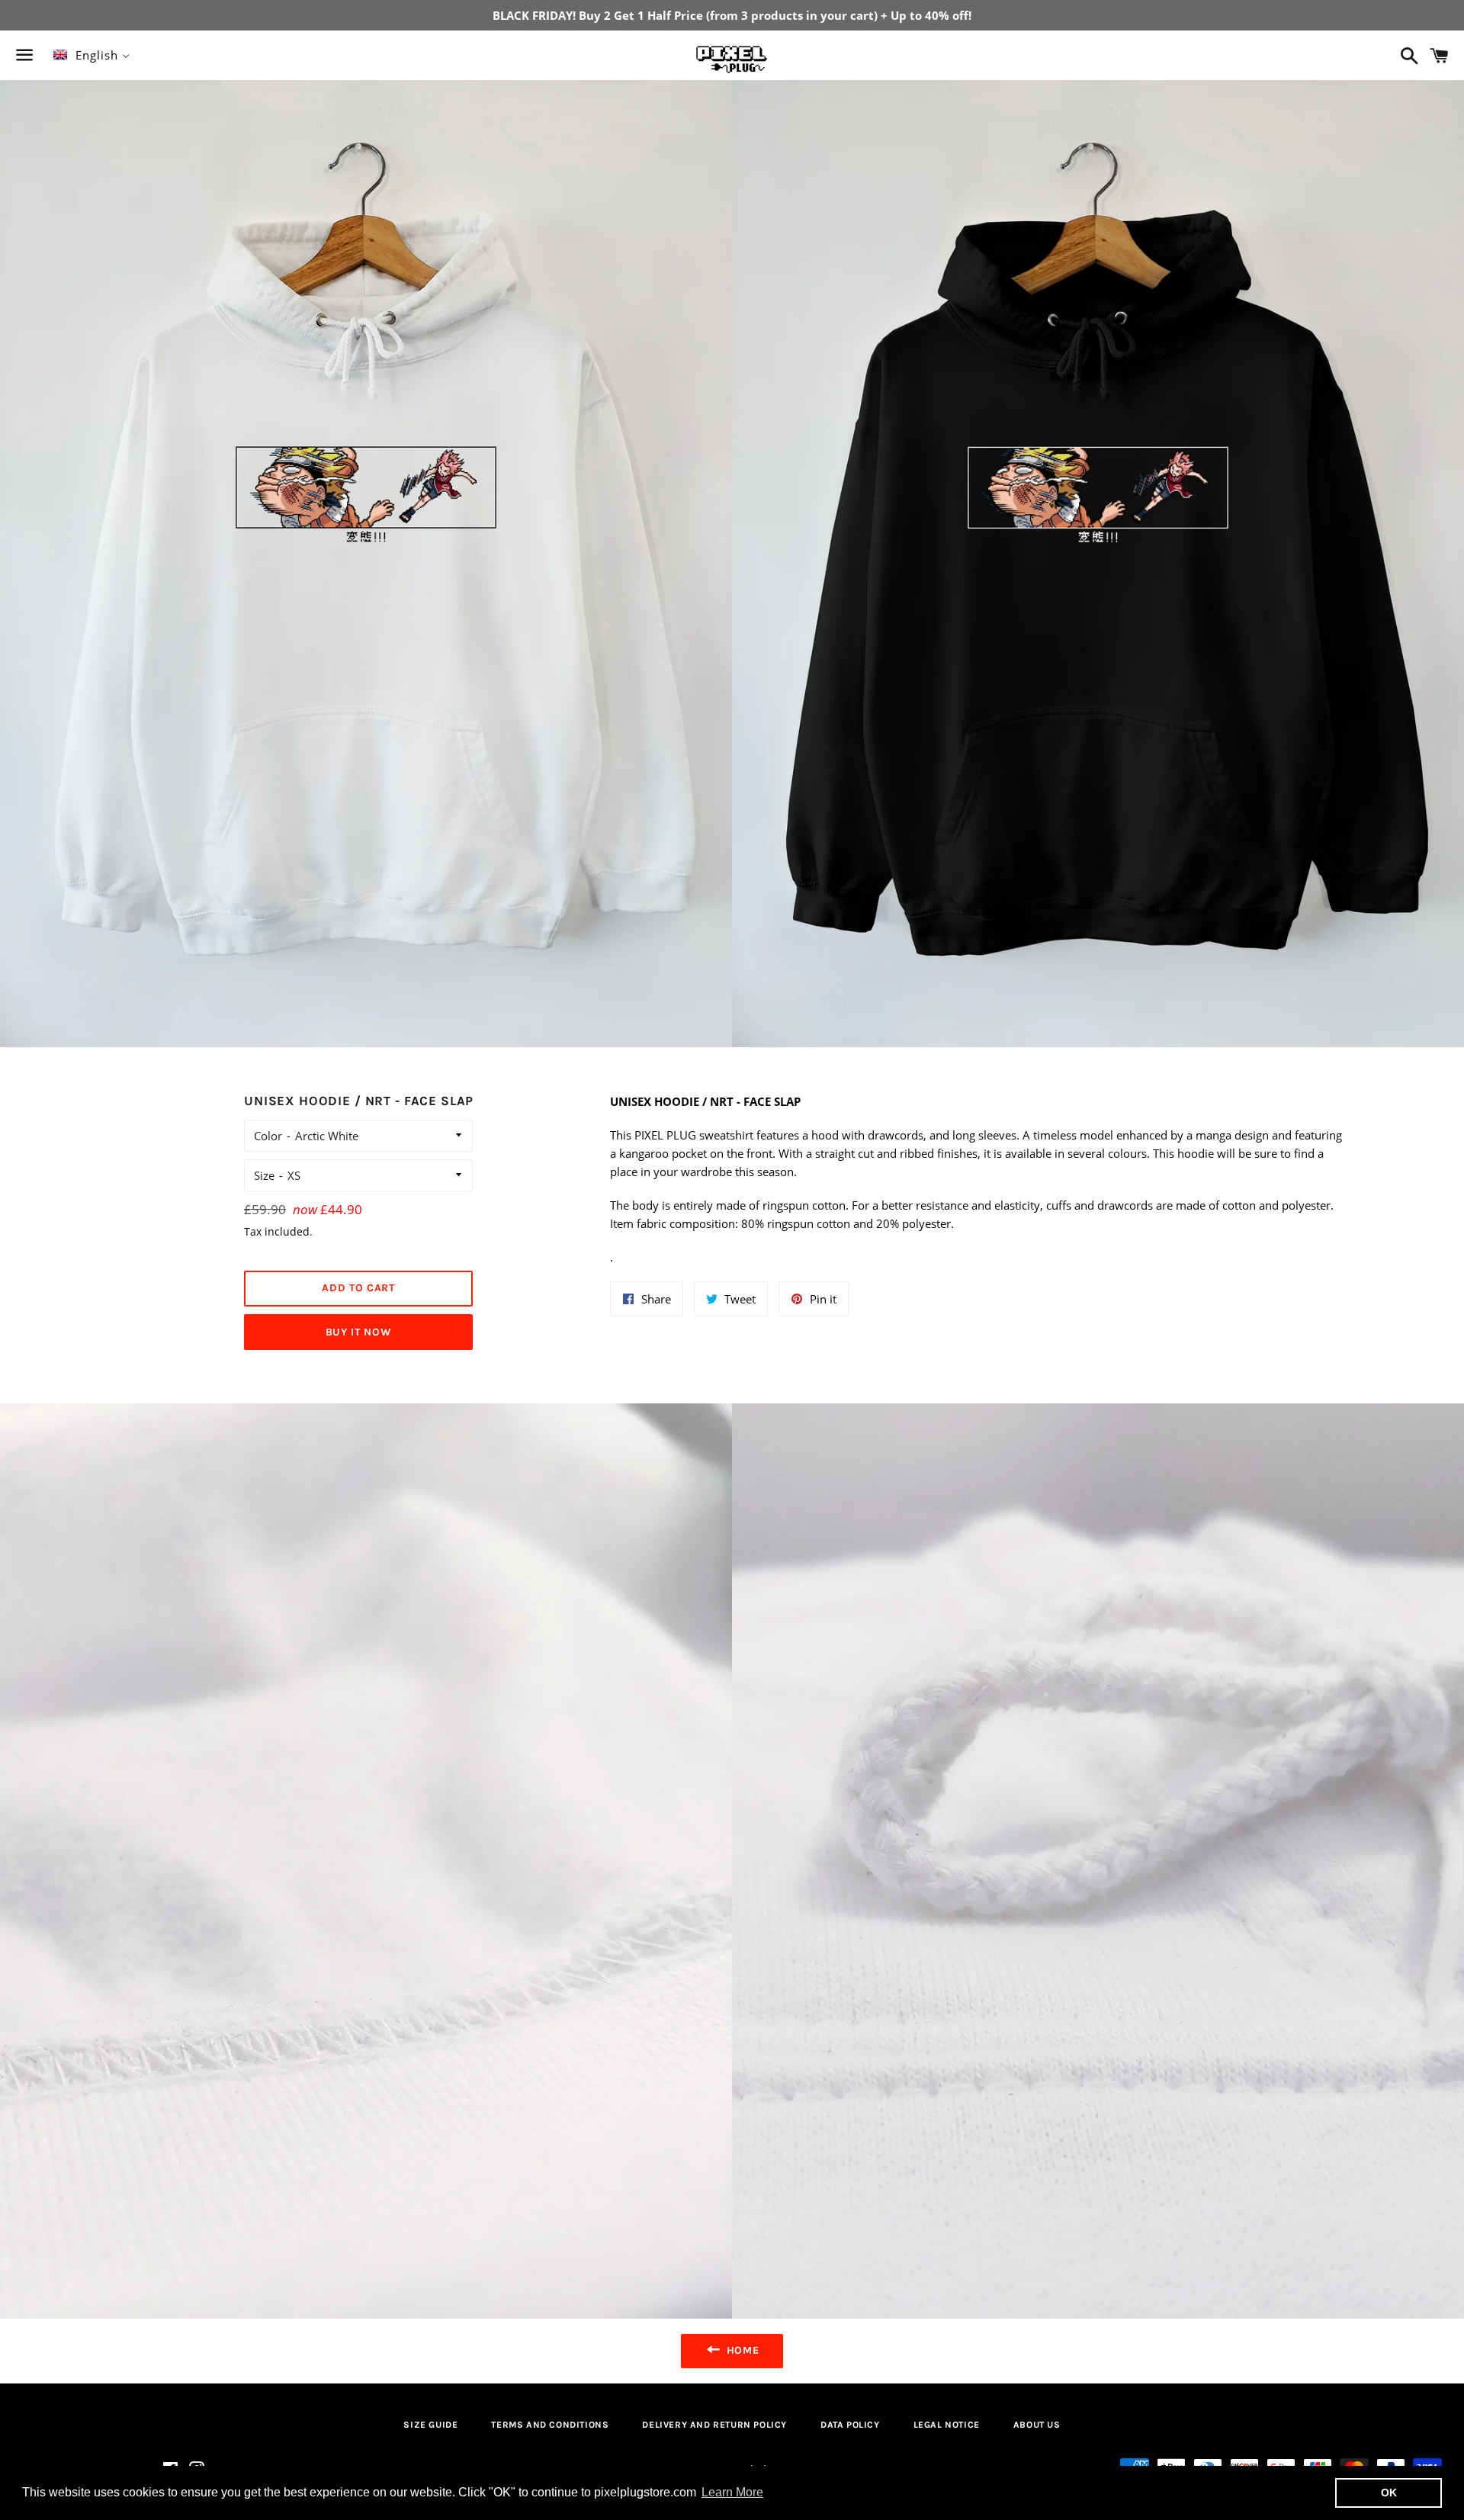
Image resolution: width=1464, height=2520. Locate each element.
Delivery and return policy (714, 2425)
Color (268, 1136)
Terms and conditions (550, 2425)
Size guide (430, 2425)
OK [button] (1389, 2493)
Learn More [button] (732, 2492)
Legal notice (947, 2425)
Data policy (850, 2425)
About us (1037, 2425)
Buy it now (359, 1332)
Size (264, 1175)
